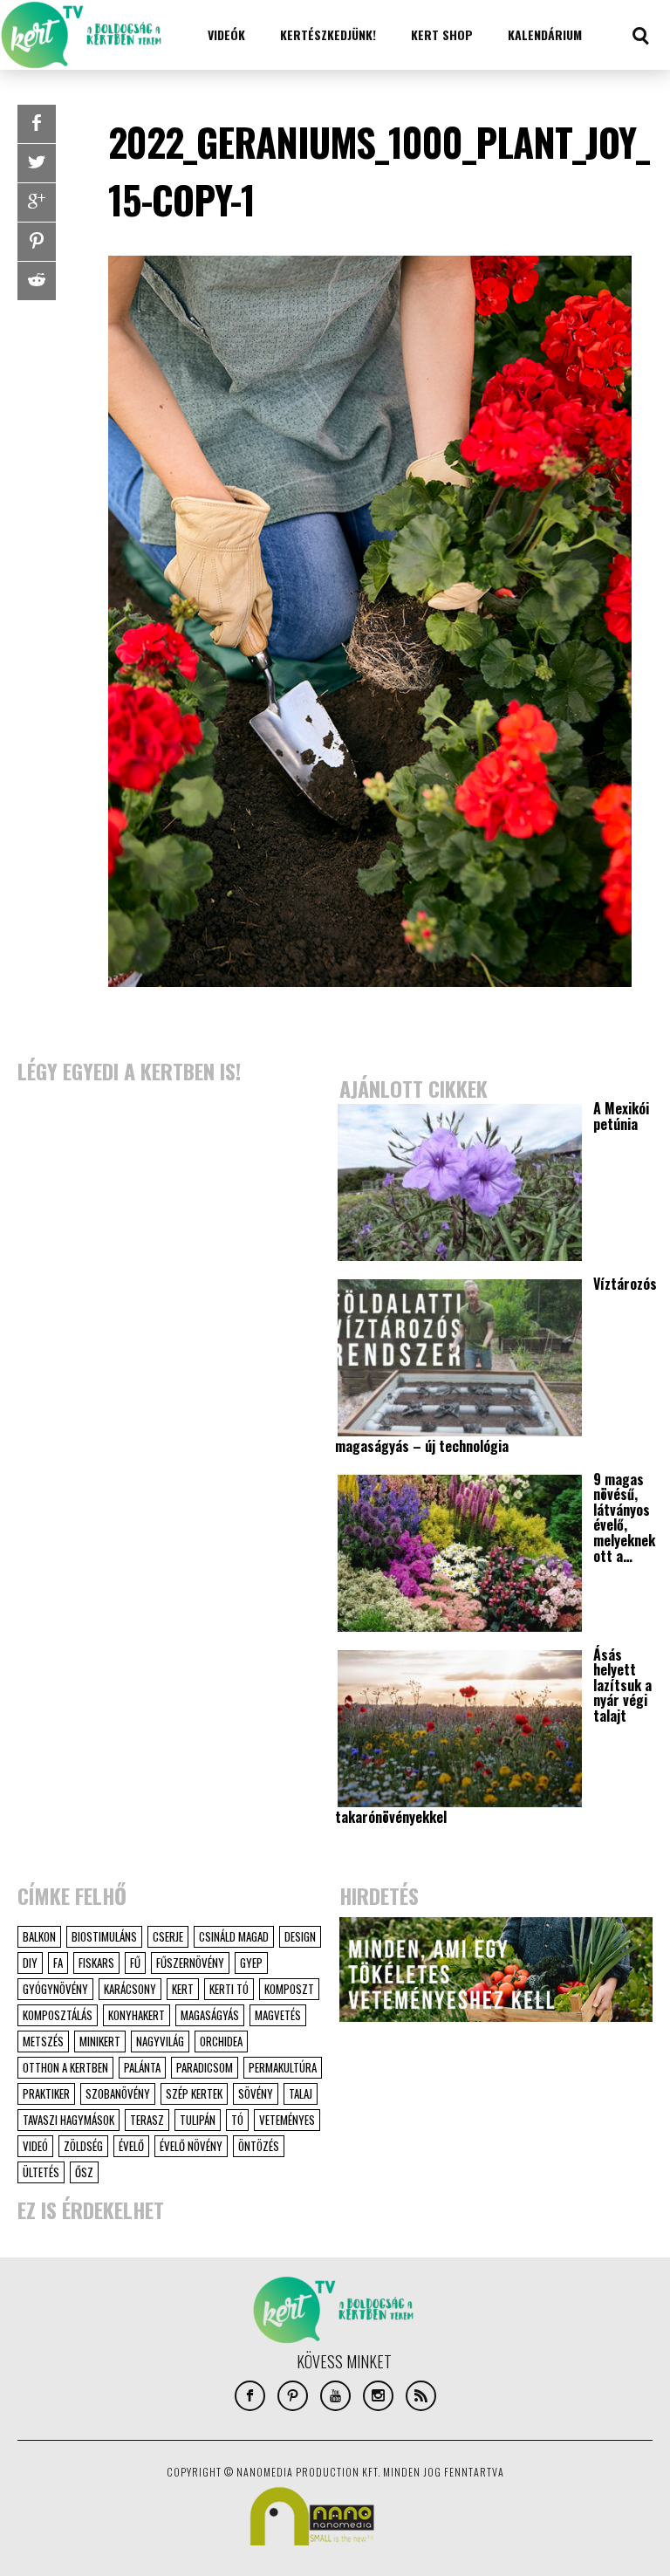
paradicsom (205, 2067)
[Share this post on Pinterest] (37, 242)
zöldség (83, 2146)
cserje (168, 1936)
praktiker (46, 2093)
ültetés (41, 2172)
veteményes (287, 2120)
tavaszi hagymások (68, 2120)
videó (35, 2146)
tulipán (198, 2120)
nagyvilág (160, 2041)
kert (183, 1989)
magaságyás (210, 2015)
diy (30, 1963)
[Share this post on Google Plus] (37, 202)
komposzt (289, 1989)
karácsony (130, 1989)
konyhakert (137, 2015)
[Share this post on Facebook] (37, 124)
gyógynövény (55, 1989)
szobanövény (118, 2093)
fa (58, 1963)
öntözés (259, 2146)
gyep (251, 1963)
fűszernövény (190, 1963)
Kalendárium (545, 34)
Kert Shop (442, 34)
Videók (226, 34)
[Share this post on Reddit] (37, 281)
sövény (256, 2093)
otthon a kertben (65, 2067)
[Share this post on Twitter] (37, 163)
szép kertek (194, 2093)
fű (135, 1963)
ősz (84, 2172)
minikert (100, 2041)
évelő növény (191, 2146)
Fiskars (96, 1963)
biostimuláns (104, 1936)
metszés (43, 2041)
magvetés (278, 2015)
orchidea (221, 2041)
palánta (142, 2067)
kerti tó (229, 1989)
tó (237, 2120)
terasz (147, 2120)
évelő (131, 2146)
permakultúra (283, 2067)
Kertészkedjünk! (328, 34)
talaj (301, 2093)
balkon (39, 1936)
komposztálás (58, 2015)
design (300, 1936)
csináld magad (234, 1936)
